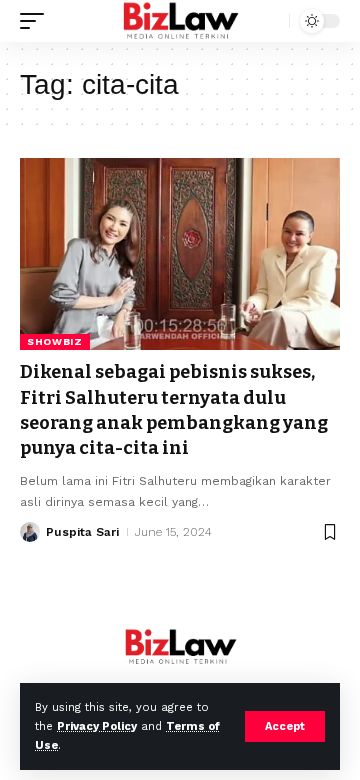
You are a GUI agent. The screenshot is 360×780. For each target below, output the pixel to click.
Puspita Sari (82, 532)
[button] (285, 726)
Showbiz (55, 341)
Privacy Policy (97, 726)
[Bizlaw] (180, 21)
